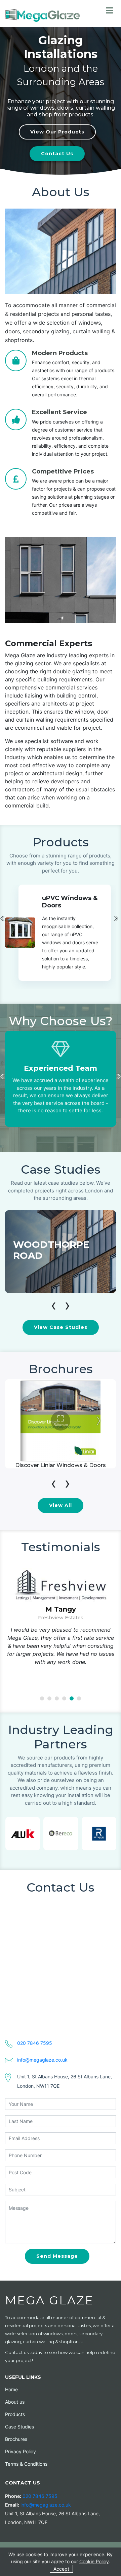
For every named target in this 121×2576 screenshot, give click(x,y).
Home (11, 2389)
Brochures (16, 2439)
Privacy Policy (21, 2451)
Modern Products (60, 353)
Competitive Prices (63, 471)
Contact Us (57, 154)
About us (15, 2402)
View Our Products (57, 132)
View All (61, 1505)
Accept (61, 2569)
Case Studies (19, 2427)
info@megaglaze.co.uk (42, 2060)
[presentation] (116, 918)
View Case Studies (61, 1327)
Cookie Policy (94, 2561)
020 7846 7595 (35, 2043)
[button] (42, 1698)
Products (15, 2414)
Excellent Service (59, 412)
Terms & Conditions (26, 2464)
